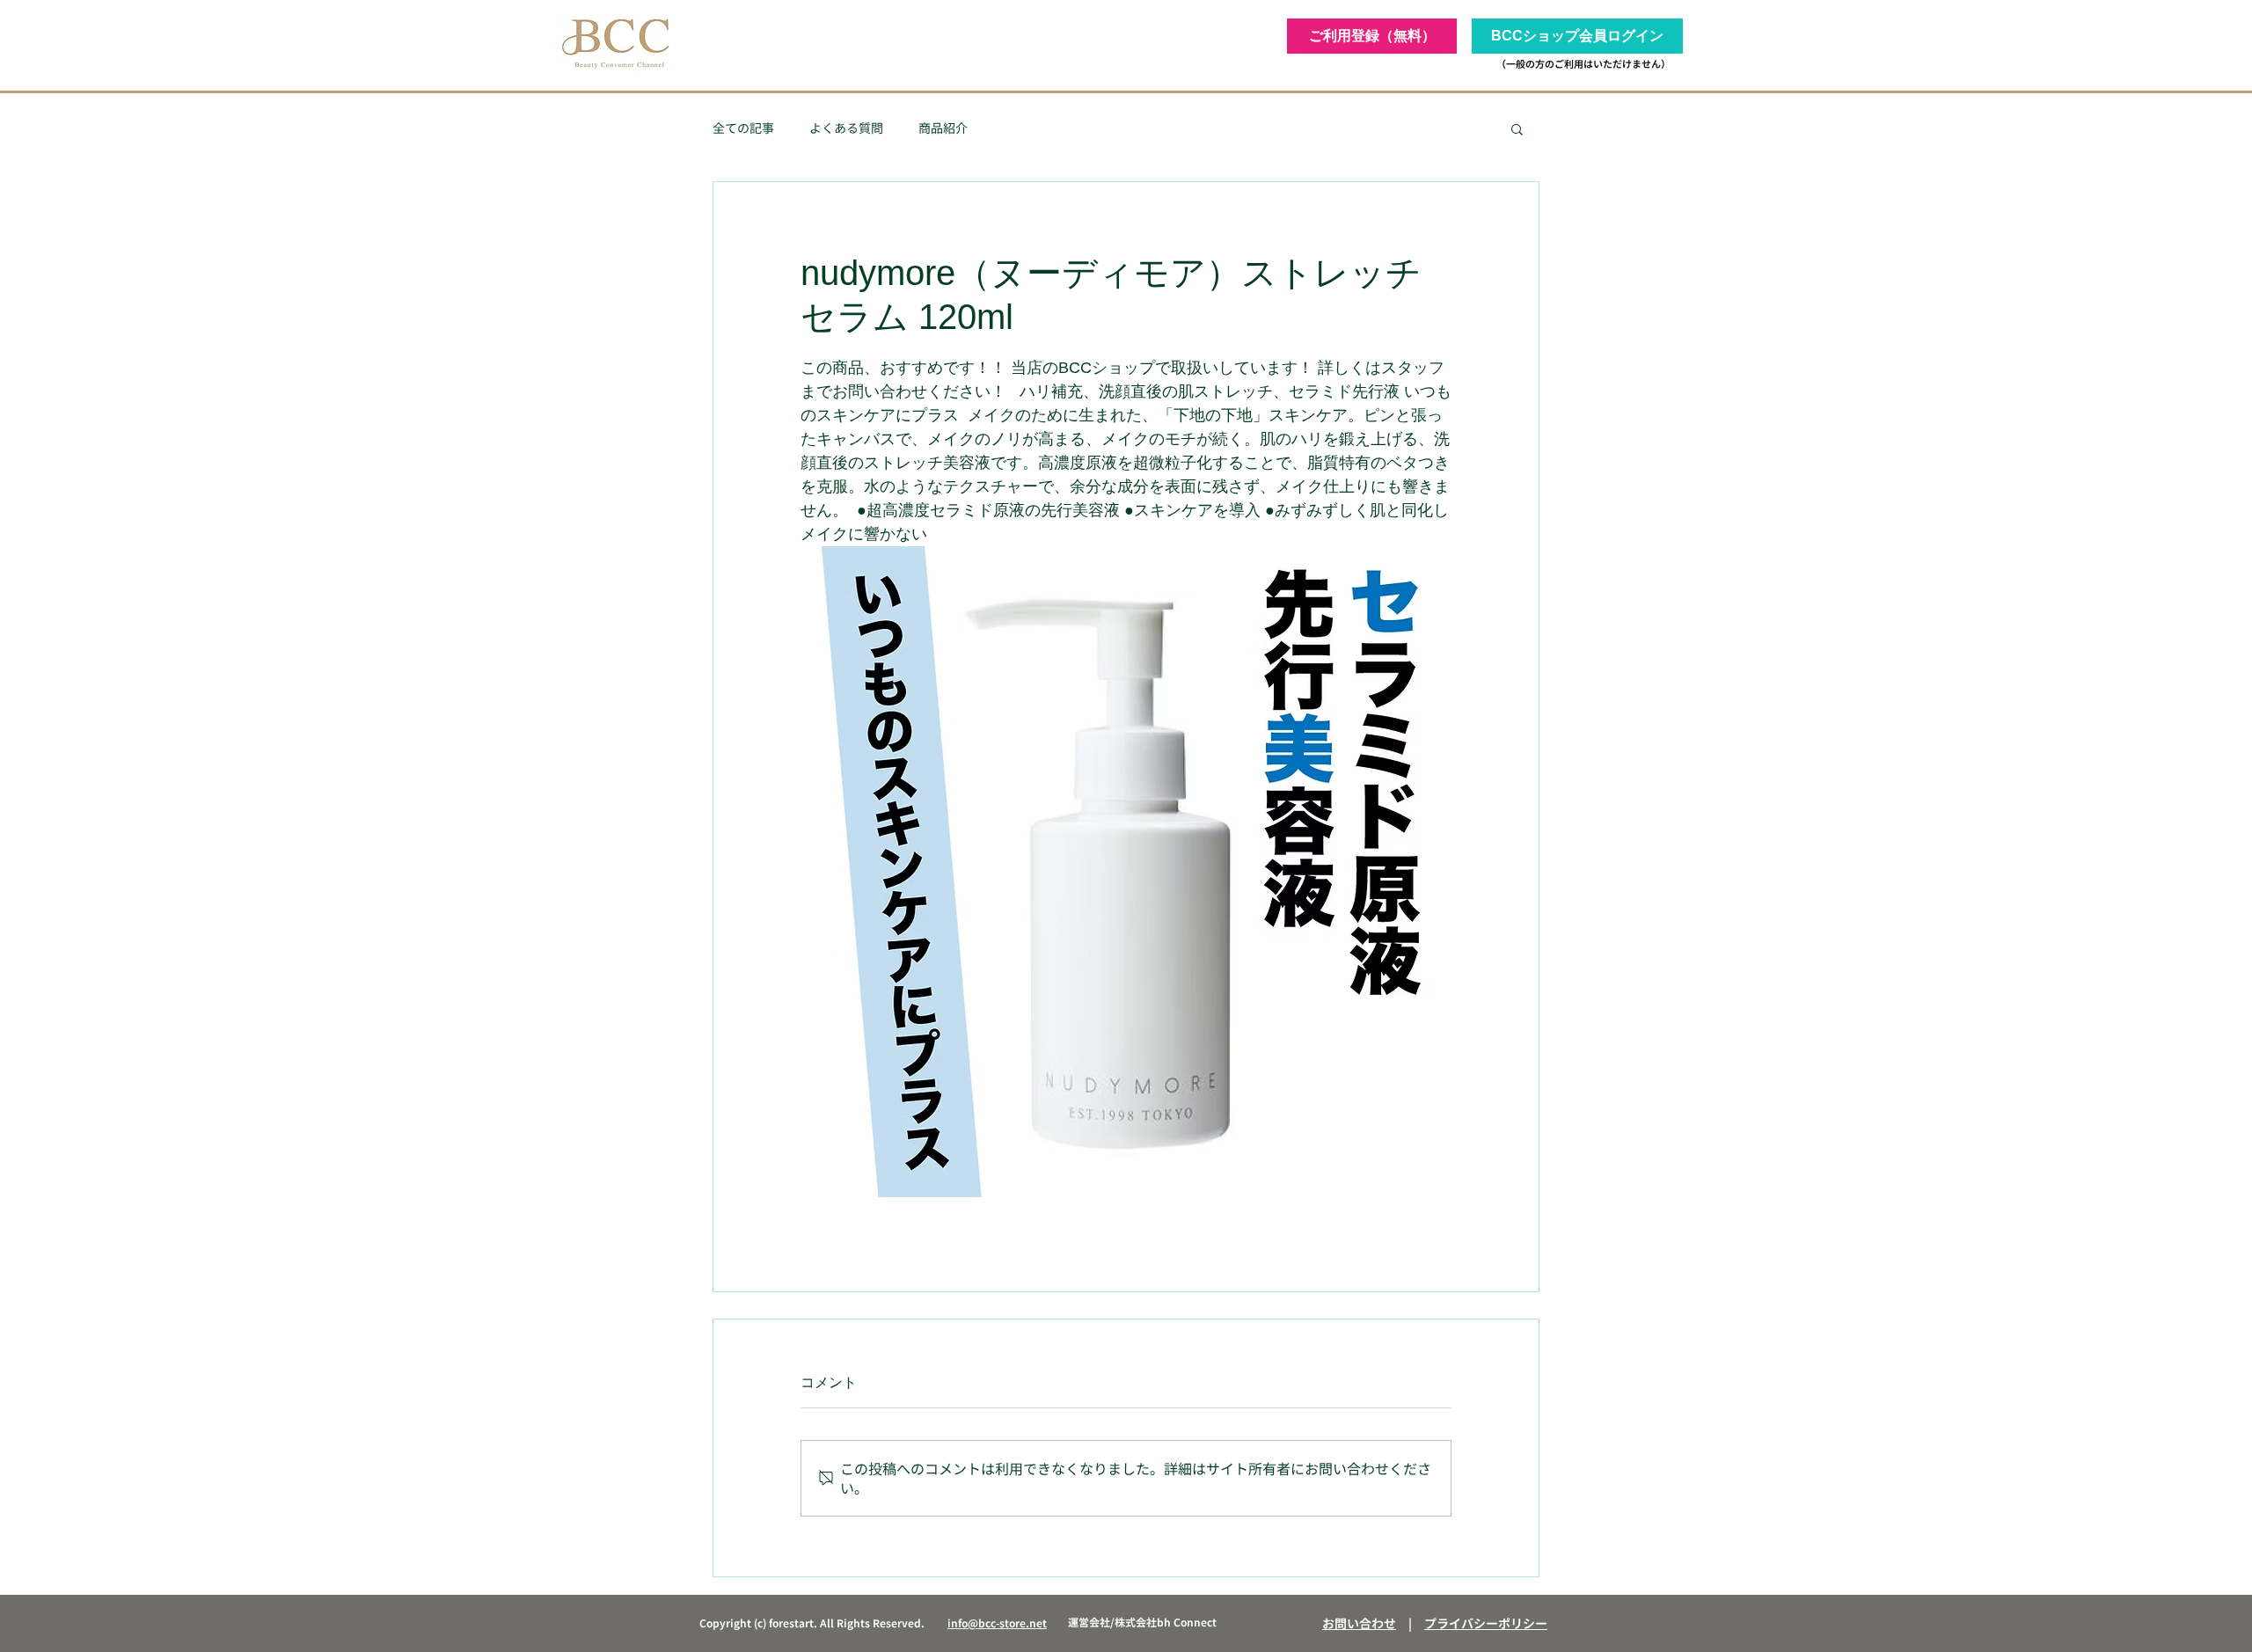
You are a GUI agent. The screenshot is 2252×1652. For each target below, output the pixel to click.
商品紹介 (943, 128)
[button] (1517, 128)
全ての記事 (743, 128)
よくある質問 (846, 128)
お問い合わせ (1359, 1623)
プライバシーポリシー (1486, 1623)
